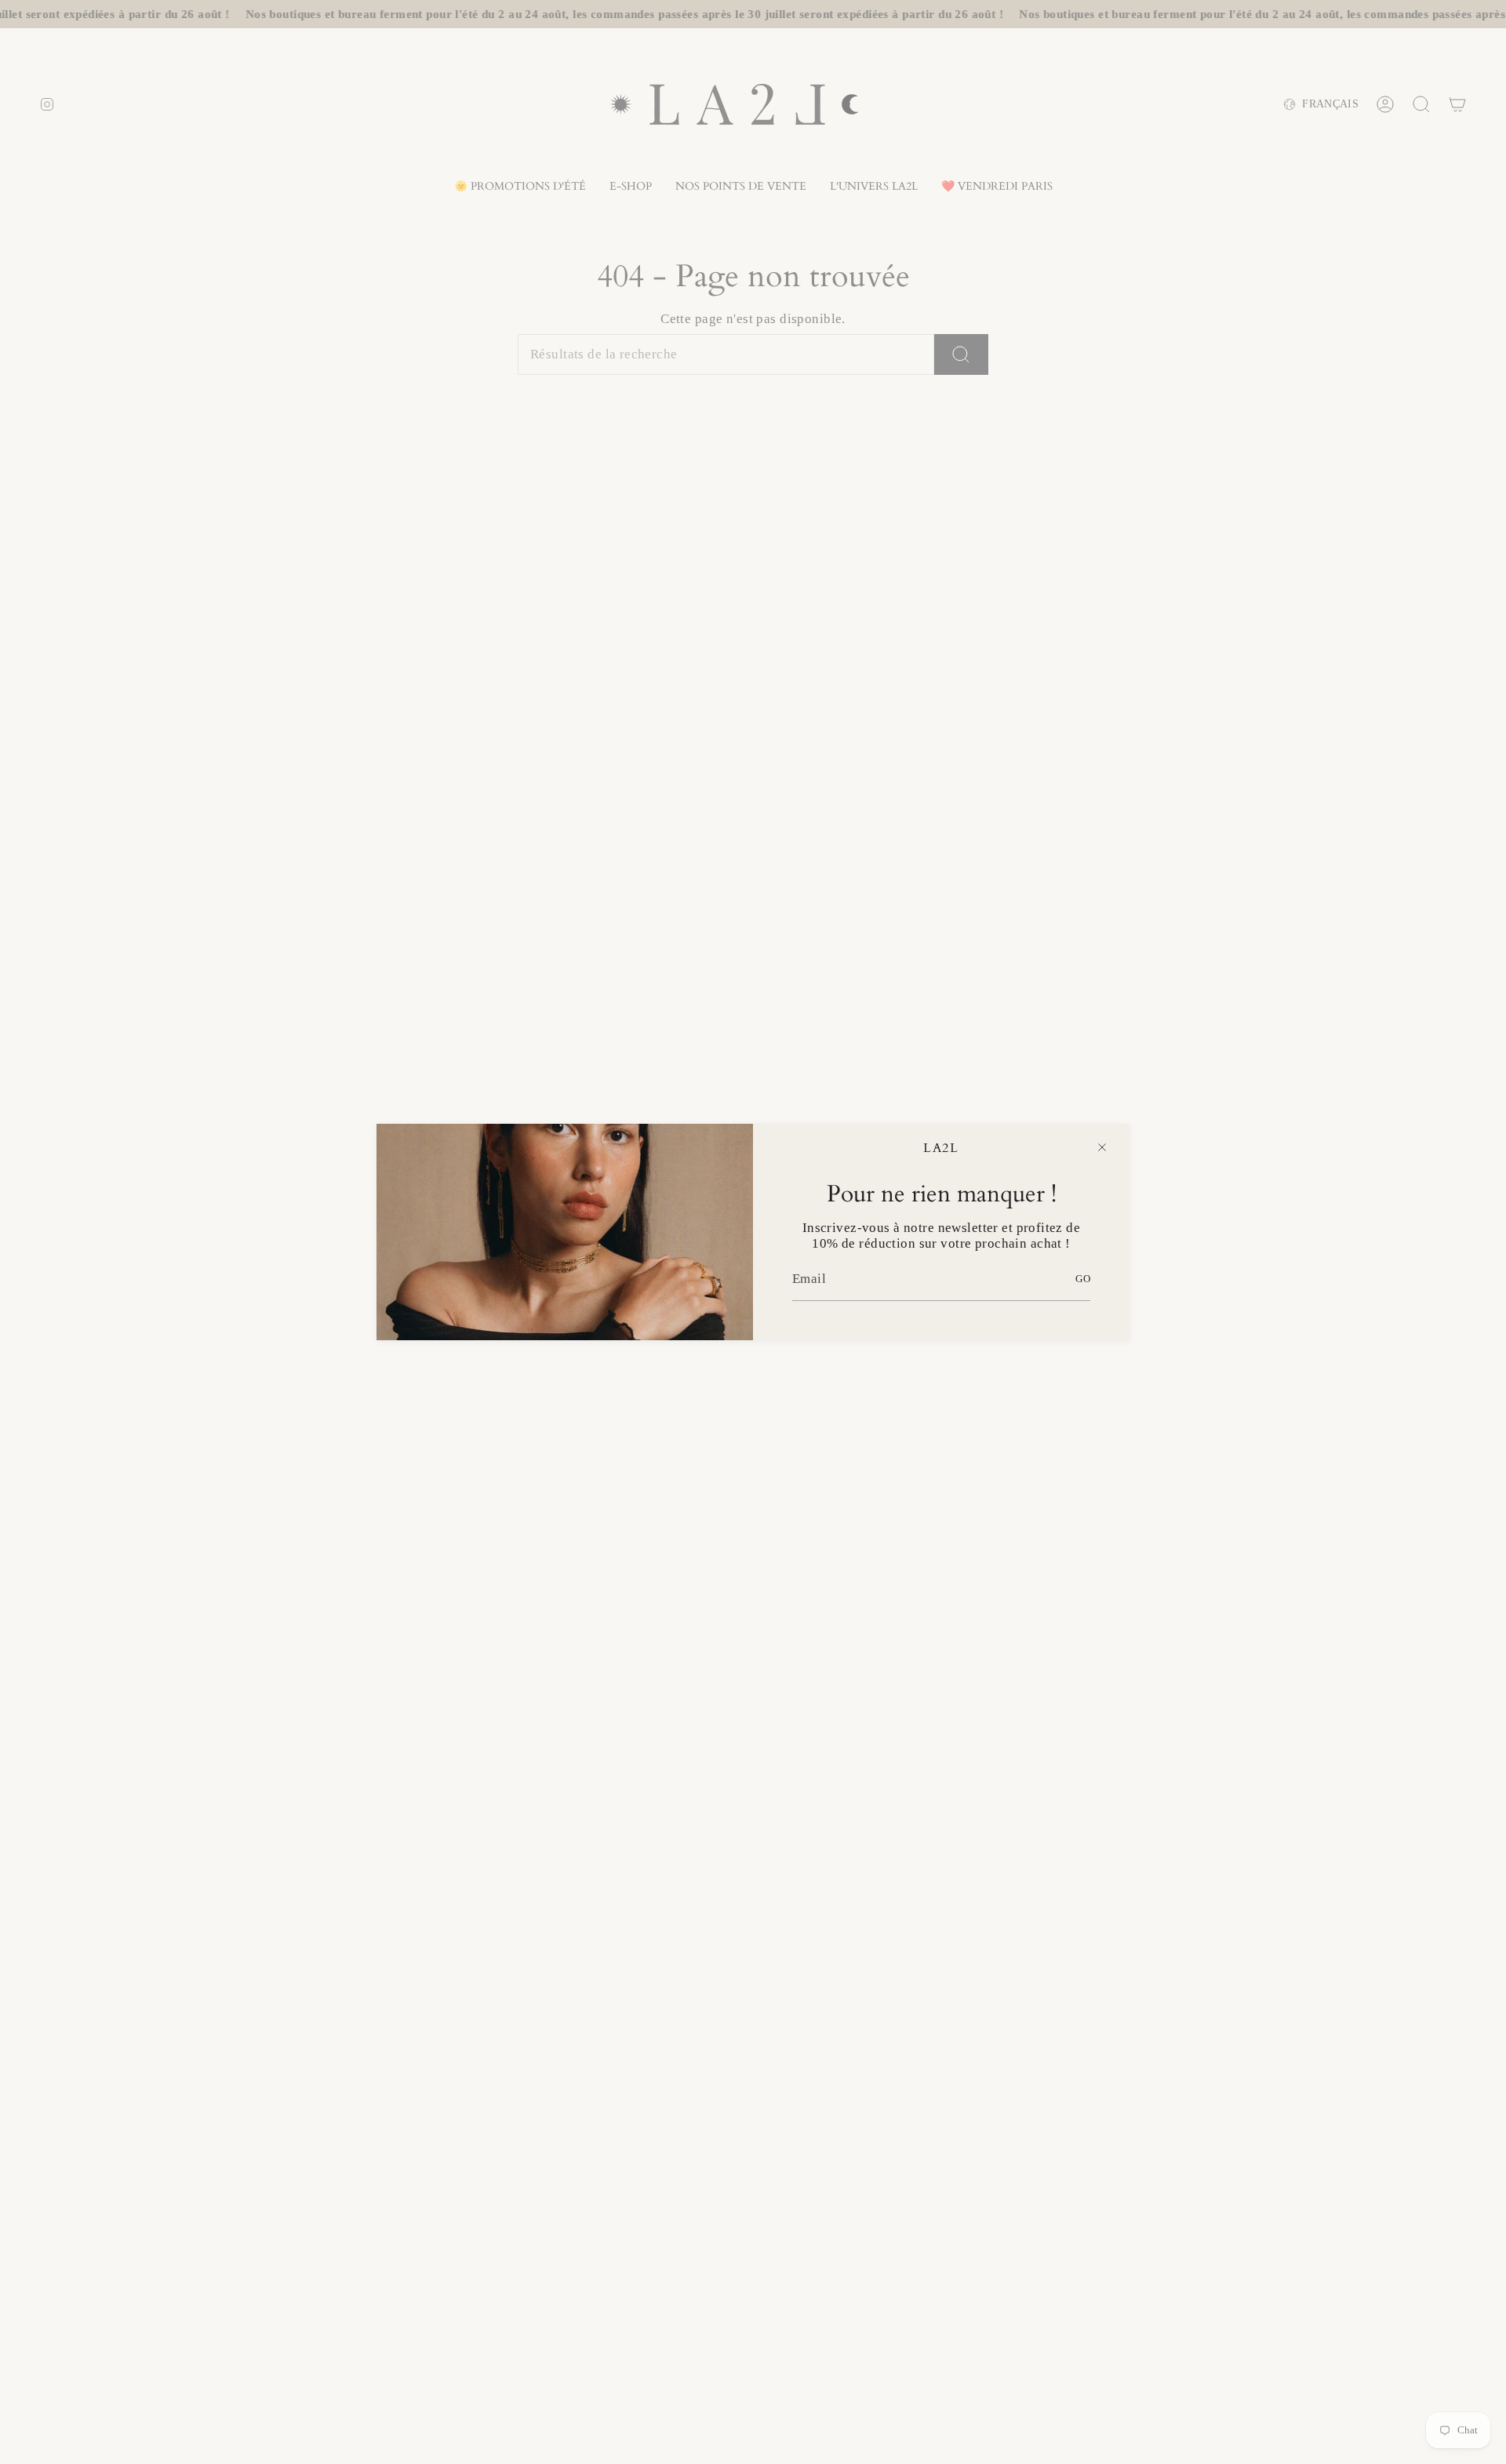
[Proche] (1102, 1147)
